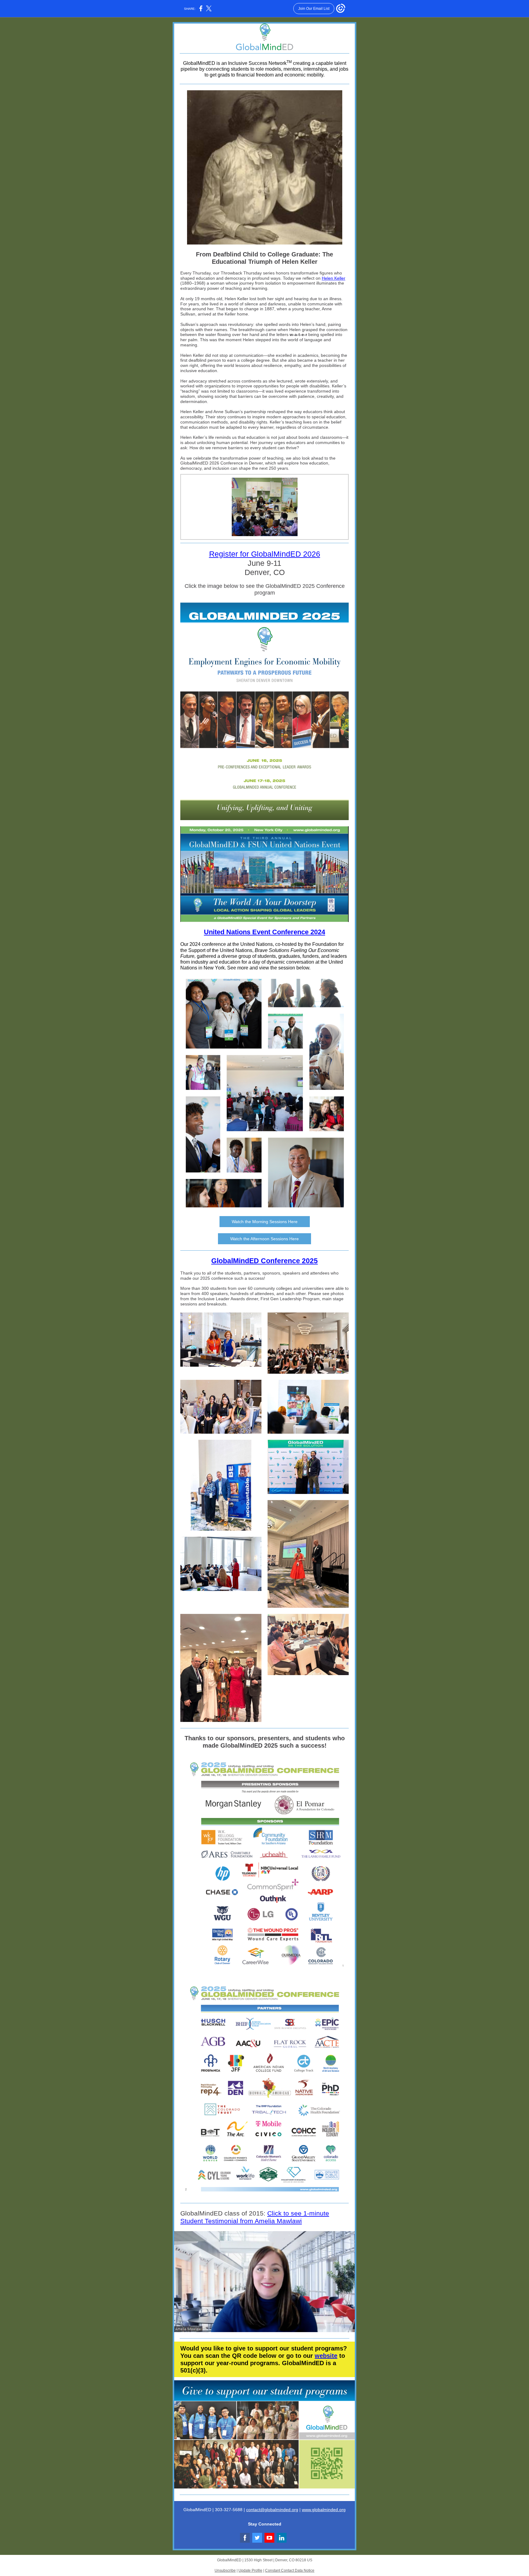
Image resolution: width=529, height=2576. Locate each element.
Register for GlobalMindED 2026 (265, 554)
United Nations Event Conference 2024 (264, 932)
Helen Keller (334, 278)
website (326, 2356)
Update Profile (250, 2570)
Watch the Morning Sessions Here (265, 1222)
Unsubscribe (225, 2570)
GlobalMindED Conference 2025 (264, 1261)
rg (296, 2510)
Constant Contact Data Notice (290, 2570)
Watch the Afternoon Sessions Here (264, 1239)
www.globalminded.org (324, 2510)
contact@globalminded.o (270, 2510)
